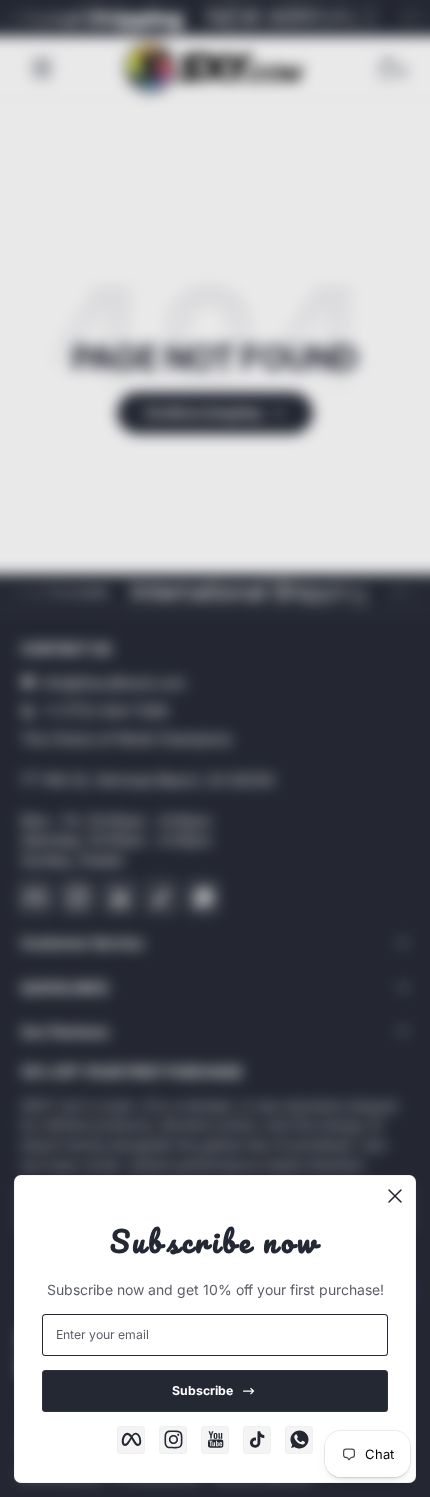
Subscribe (202, 1390)
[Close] (395, 1196)
